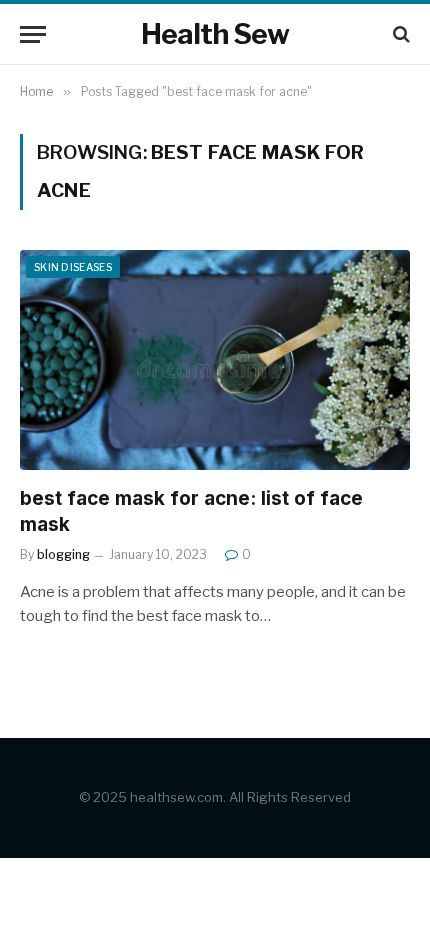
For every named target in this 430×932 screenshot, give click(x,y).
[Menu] (33, 34)
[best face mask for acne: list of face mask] (215, 359)
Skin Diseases (73, 267)
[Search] (399, 34)
